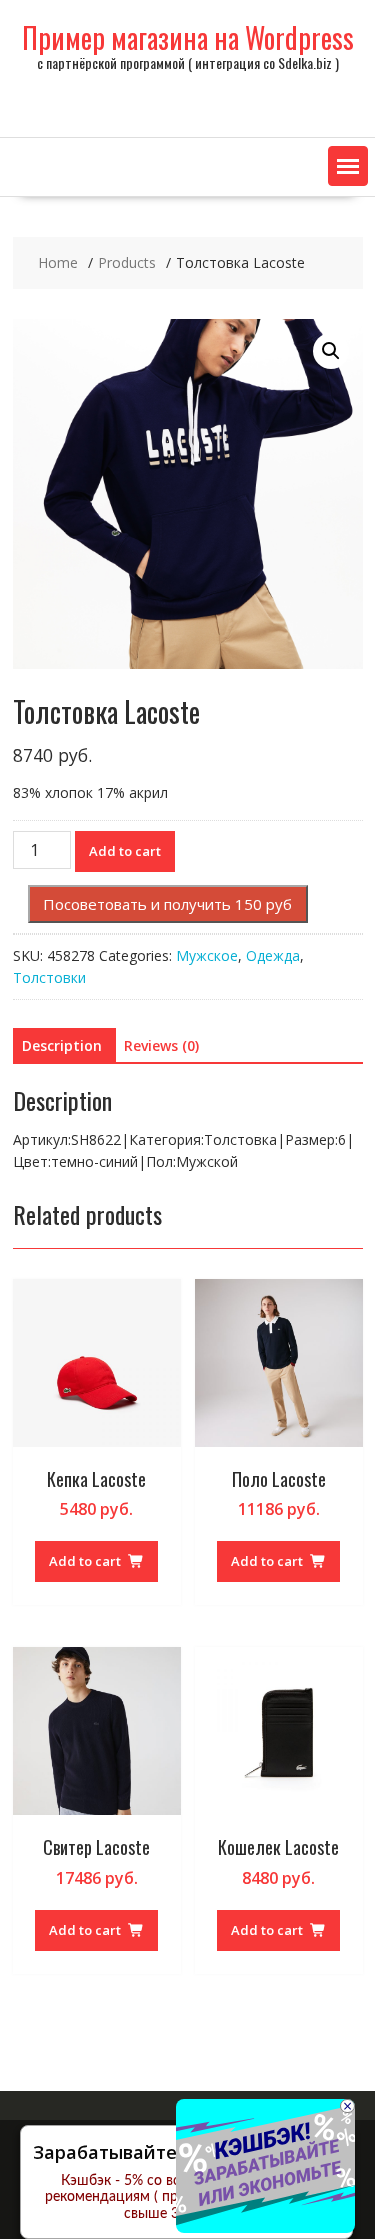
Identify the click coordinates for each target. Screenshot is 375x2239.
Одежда (273, 955)
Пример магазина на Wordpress (188, 37)
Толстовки (49, 977)
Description (62, 1045)
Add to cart (125, 851)
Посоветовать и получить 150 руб (167, 904)
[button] (348, 166)
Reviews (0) (161, 1045)
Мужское (207, 955)
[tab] (62, 1046)
